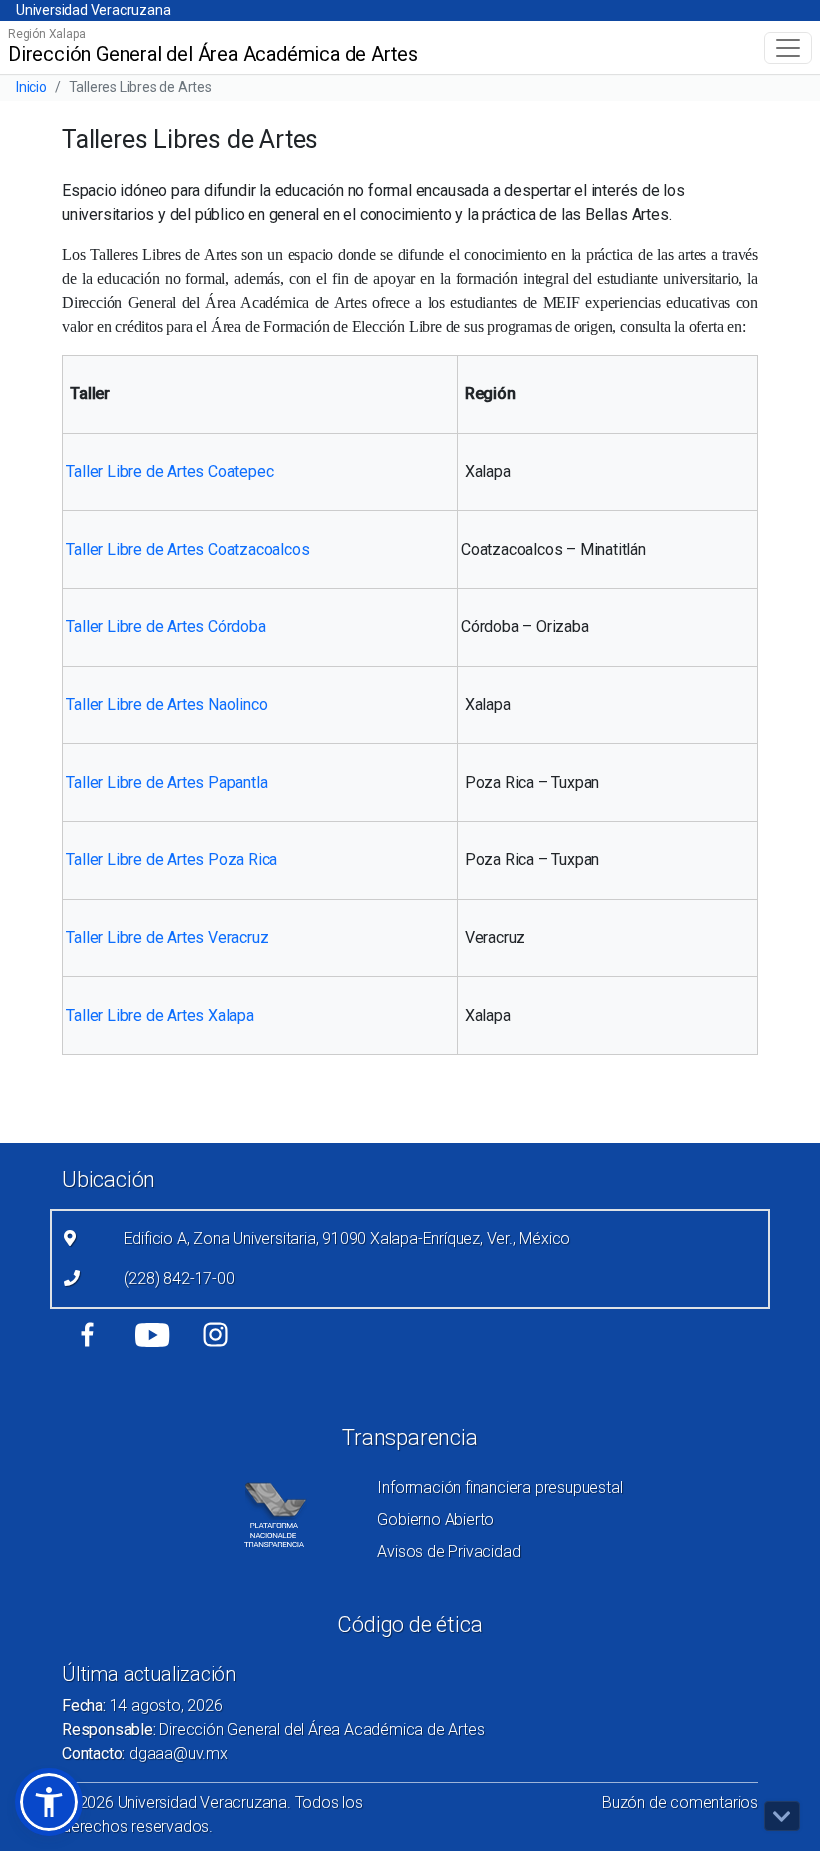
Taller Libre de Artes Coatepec (169, 471)
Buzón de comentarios (680, 1802)
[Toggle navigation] (788, 48)
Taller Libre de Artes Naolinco (166, 704)
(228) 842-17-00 (179, 1278)
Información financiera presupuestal (499, 1487)
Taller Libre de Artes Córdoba (165, 626)
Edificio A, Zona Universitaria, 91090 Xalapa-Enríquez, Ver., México (347, 1238)
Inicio (31, 87)
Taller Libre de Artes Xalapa (159, 1015)
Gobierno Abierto (435, 1519)
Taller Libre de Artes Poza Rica (171, 859)
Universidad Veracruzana (93, 10)
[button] (49, 1802)
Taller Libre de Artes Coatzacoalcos (187, 549)
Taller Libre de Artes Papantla (166, 782)
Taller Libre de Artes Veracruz (167, 937)
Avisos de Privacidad (448, 1551)
